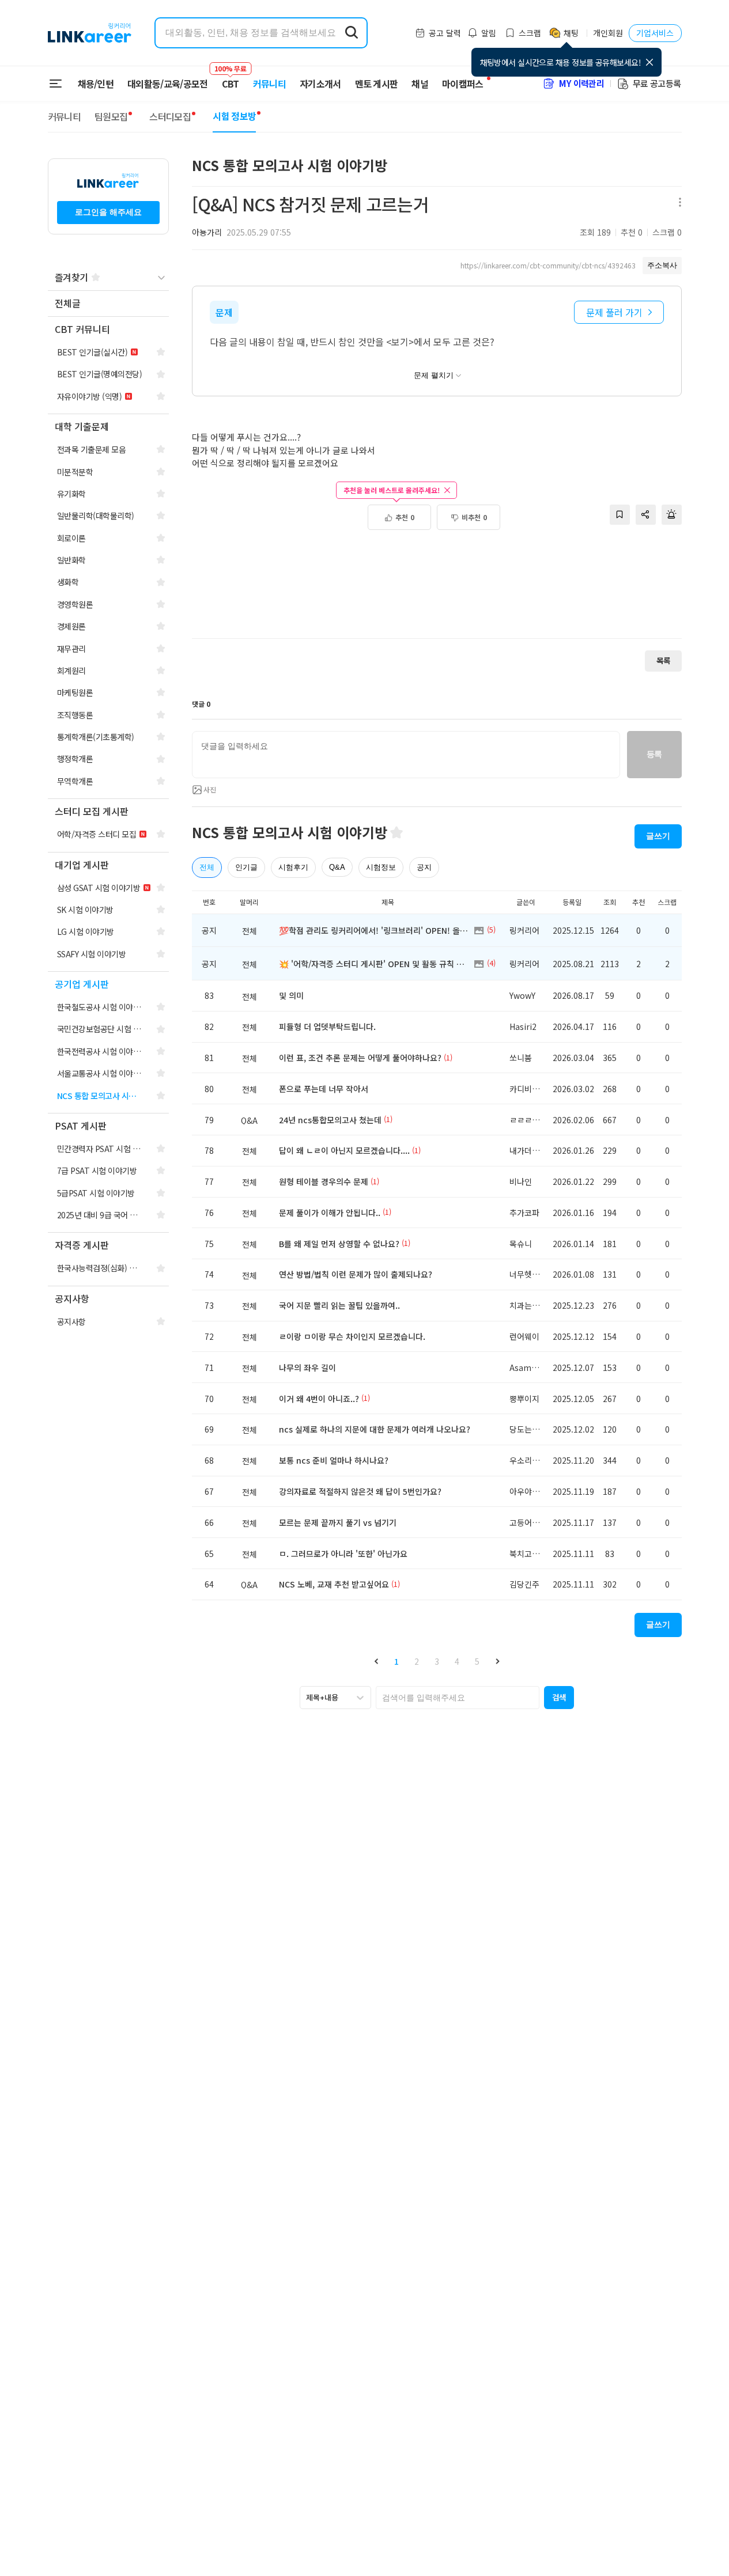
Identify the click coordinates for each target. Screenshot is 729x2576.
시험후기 (293, 867)
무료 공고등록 (657, 83)
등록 (654, 754)
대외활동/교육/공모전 (168, 84)
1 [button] (396, 1661)
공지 (424, 867)
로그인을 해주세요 (108, 212)
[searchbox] (458, 1698)
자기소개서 (320, 84)
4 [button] (457, 1661)
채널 (420, 84)
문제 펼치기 (434, 375)
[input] (406, 755)
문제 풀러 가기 (614, 312)
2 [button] (417, 1661)
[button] (376, 1662)
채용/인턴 (96, 84)
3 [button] (437, 1661)
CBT (231, 78)
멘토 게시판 (377, 84)
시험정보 (381, 867)
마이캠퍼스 (463, 84)
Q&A (337, 867)
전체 (207, 867)
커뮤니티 (269, 84)
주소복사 (662, 265)
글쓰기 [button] (658, 836)
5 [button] (477, 1661)
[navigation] (108, 304)
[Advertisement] (437, 590)
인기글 (246, 867)
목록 (663, 660)
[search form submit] (352, 33)
